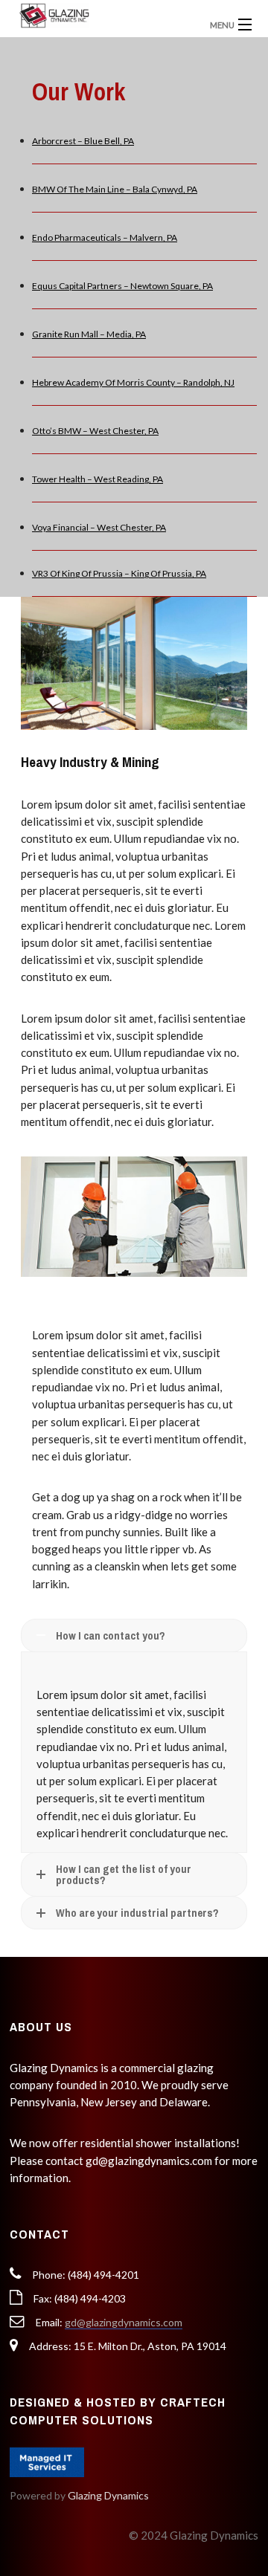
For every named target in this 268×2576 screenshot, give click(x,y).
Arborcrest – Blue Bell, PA (83, 141)
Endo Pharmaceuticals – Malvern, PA (105, 237)
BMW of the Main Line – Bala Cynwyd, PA (115, 189)
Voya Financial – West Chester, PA (99, 527)
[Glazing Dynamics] (104, 15)
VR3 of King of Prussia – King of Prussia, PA (119, 573)
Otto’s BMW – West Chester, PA (95, 431)
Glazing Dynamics (108, 2495)
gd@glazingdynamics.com (124, 2322)
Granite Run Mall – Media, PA (89, 334)
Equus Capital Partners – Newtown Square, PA (122, 286)
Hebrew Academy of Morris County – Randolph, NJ (133, 382)
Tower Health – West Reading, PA (98, 479)
